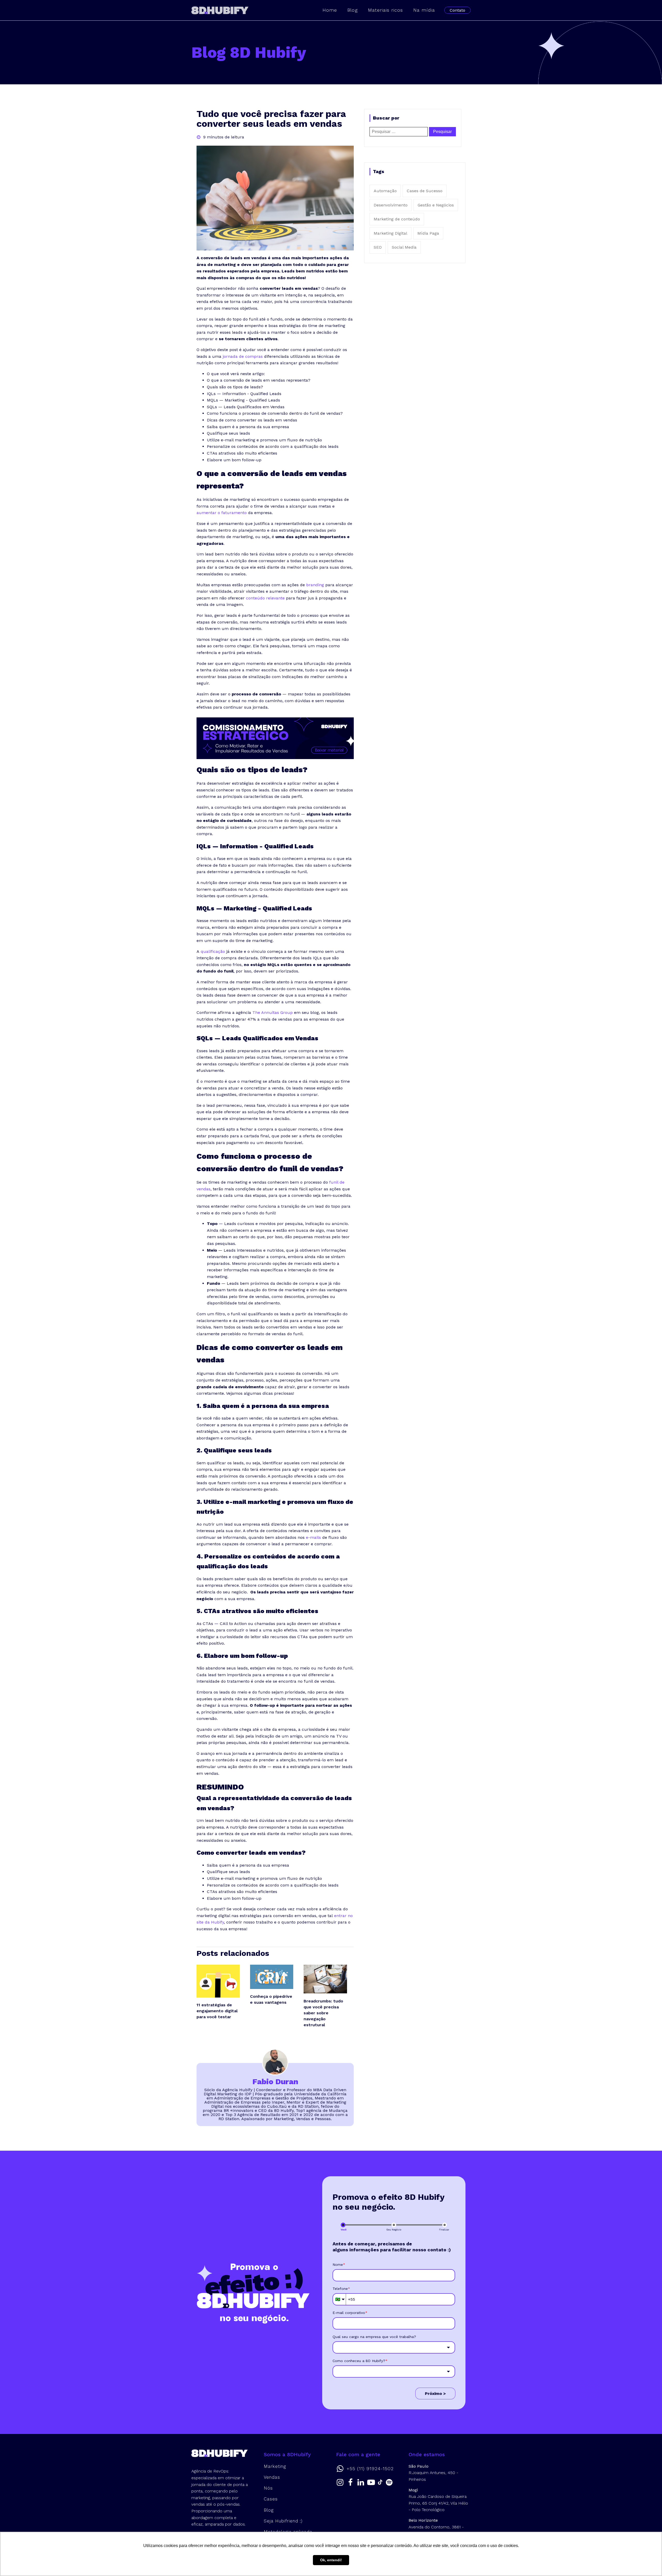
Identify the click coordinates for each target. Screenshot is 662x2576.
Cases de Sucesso (425, 191)
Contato (457, 10)
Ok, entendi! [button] (331, 2560)
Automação (385, 191)
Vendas (272, 2477)
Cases (271, 2499)
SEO (378, 247)
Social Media (404, 247)
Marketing (275, 2466)
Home (330, 10)
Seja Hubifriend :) (283, 2521)
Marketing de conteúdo (397, 219)
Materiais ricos (385, 10)
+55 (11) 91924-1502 (370, 2469)
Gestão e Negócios (436, 205)
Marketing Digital (390, 233)
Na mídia (424, 10)
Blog (352, 10)
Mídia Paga (428, 233)
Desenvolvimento (391, 205)
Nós (268, 2488)
